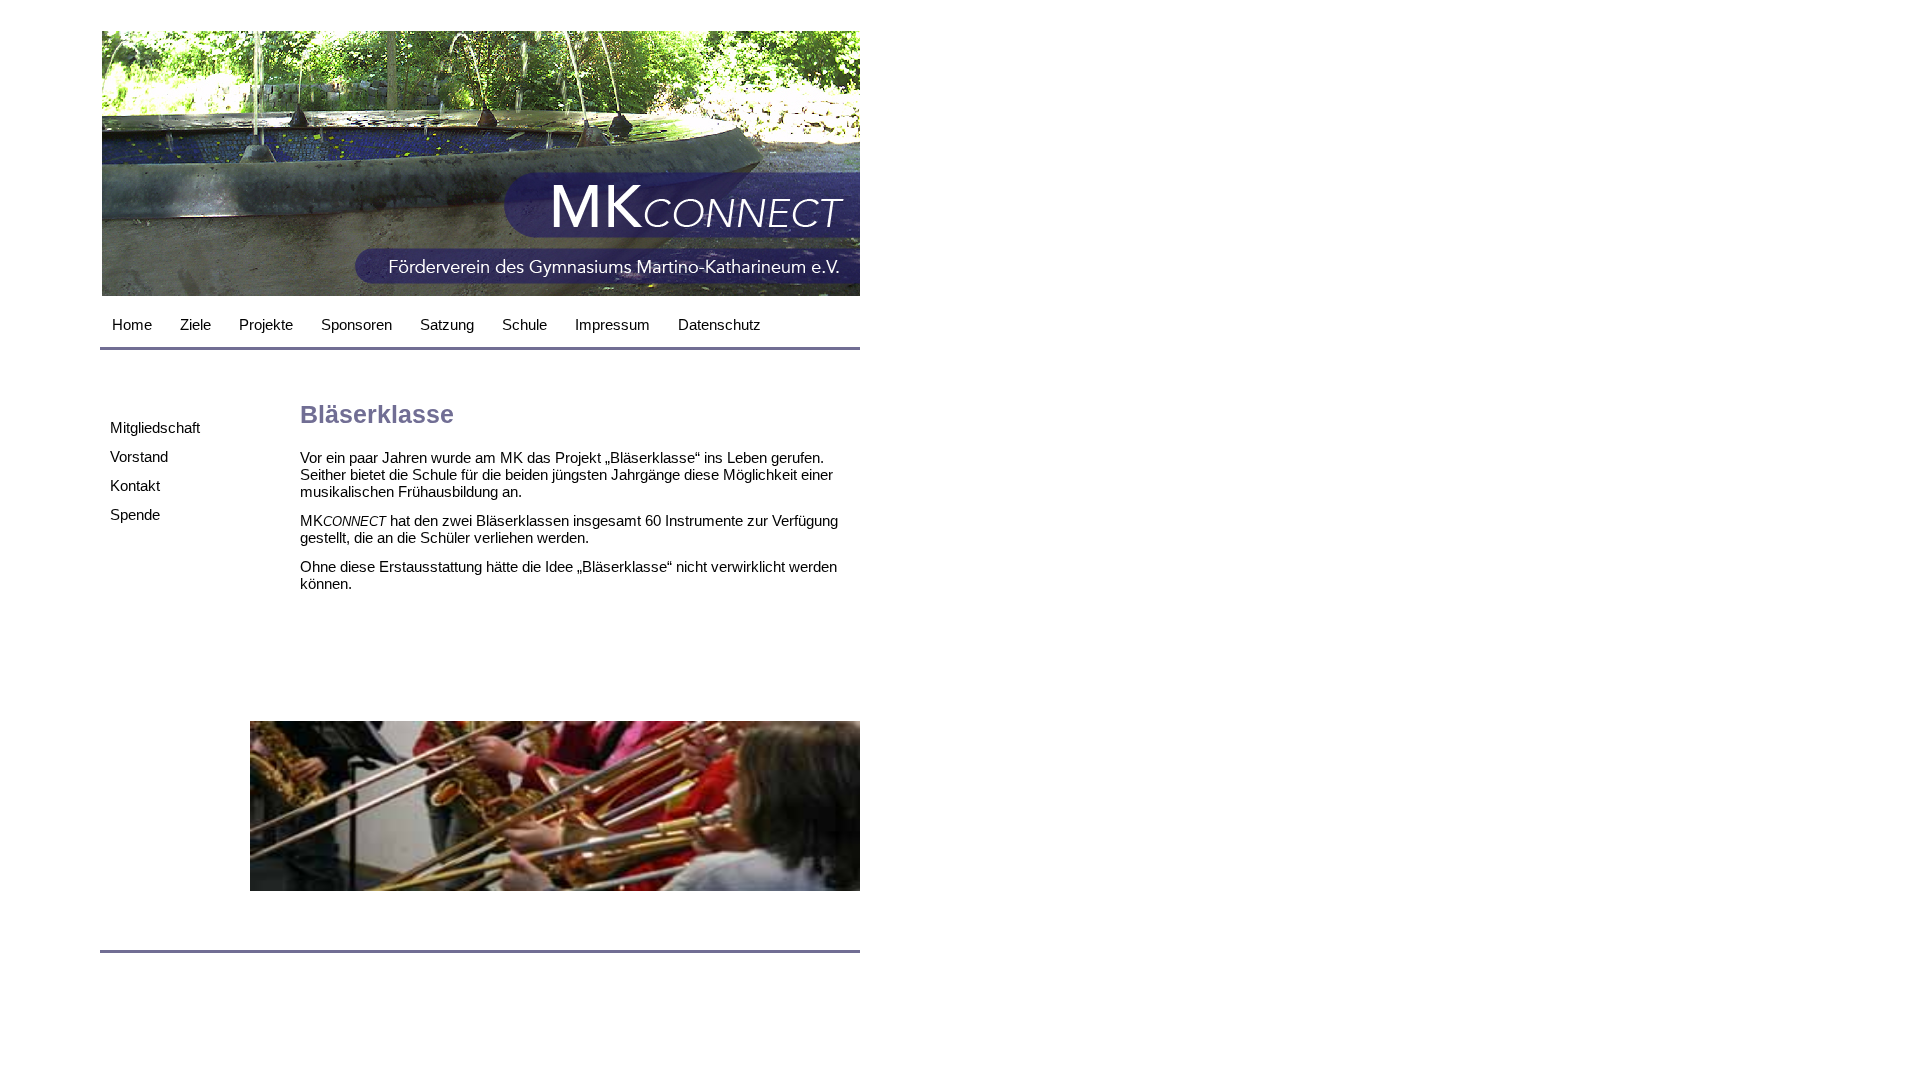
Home (132, 324)
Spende (135, 514)
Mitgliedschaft (155, 427)
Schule (524, 324)
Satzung (447, 324)
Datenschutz (719, 324)
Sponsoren (356, 324)
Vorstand (139, 456)
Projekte (266, 324)
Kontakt (135, 485)
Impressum (612, 324)
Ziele (195, 324)
